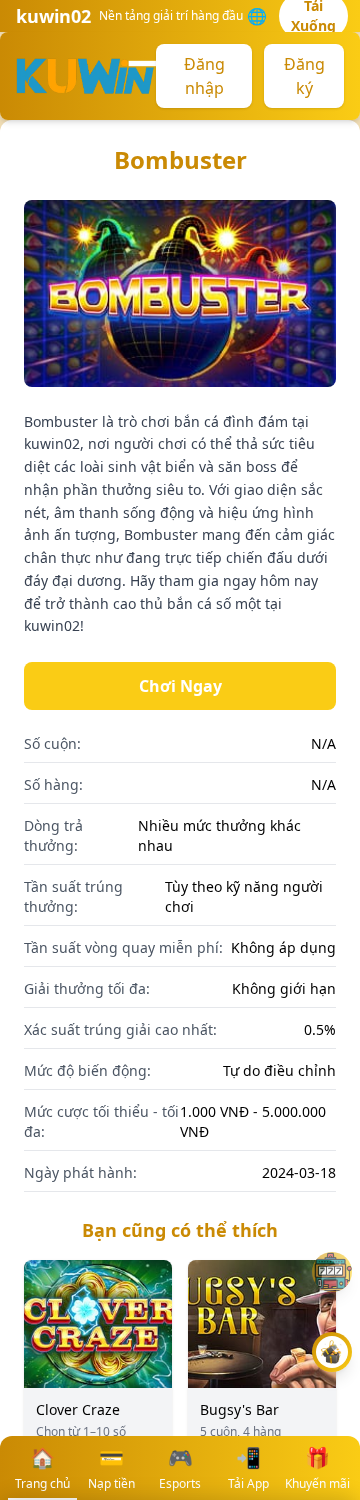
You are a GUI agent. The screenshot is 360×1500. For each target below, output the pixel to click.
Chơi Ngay (180, 686)
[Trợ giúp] (332, 1272)
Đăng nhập (204, 76)
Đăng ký (304, 76)
